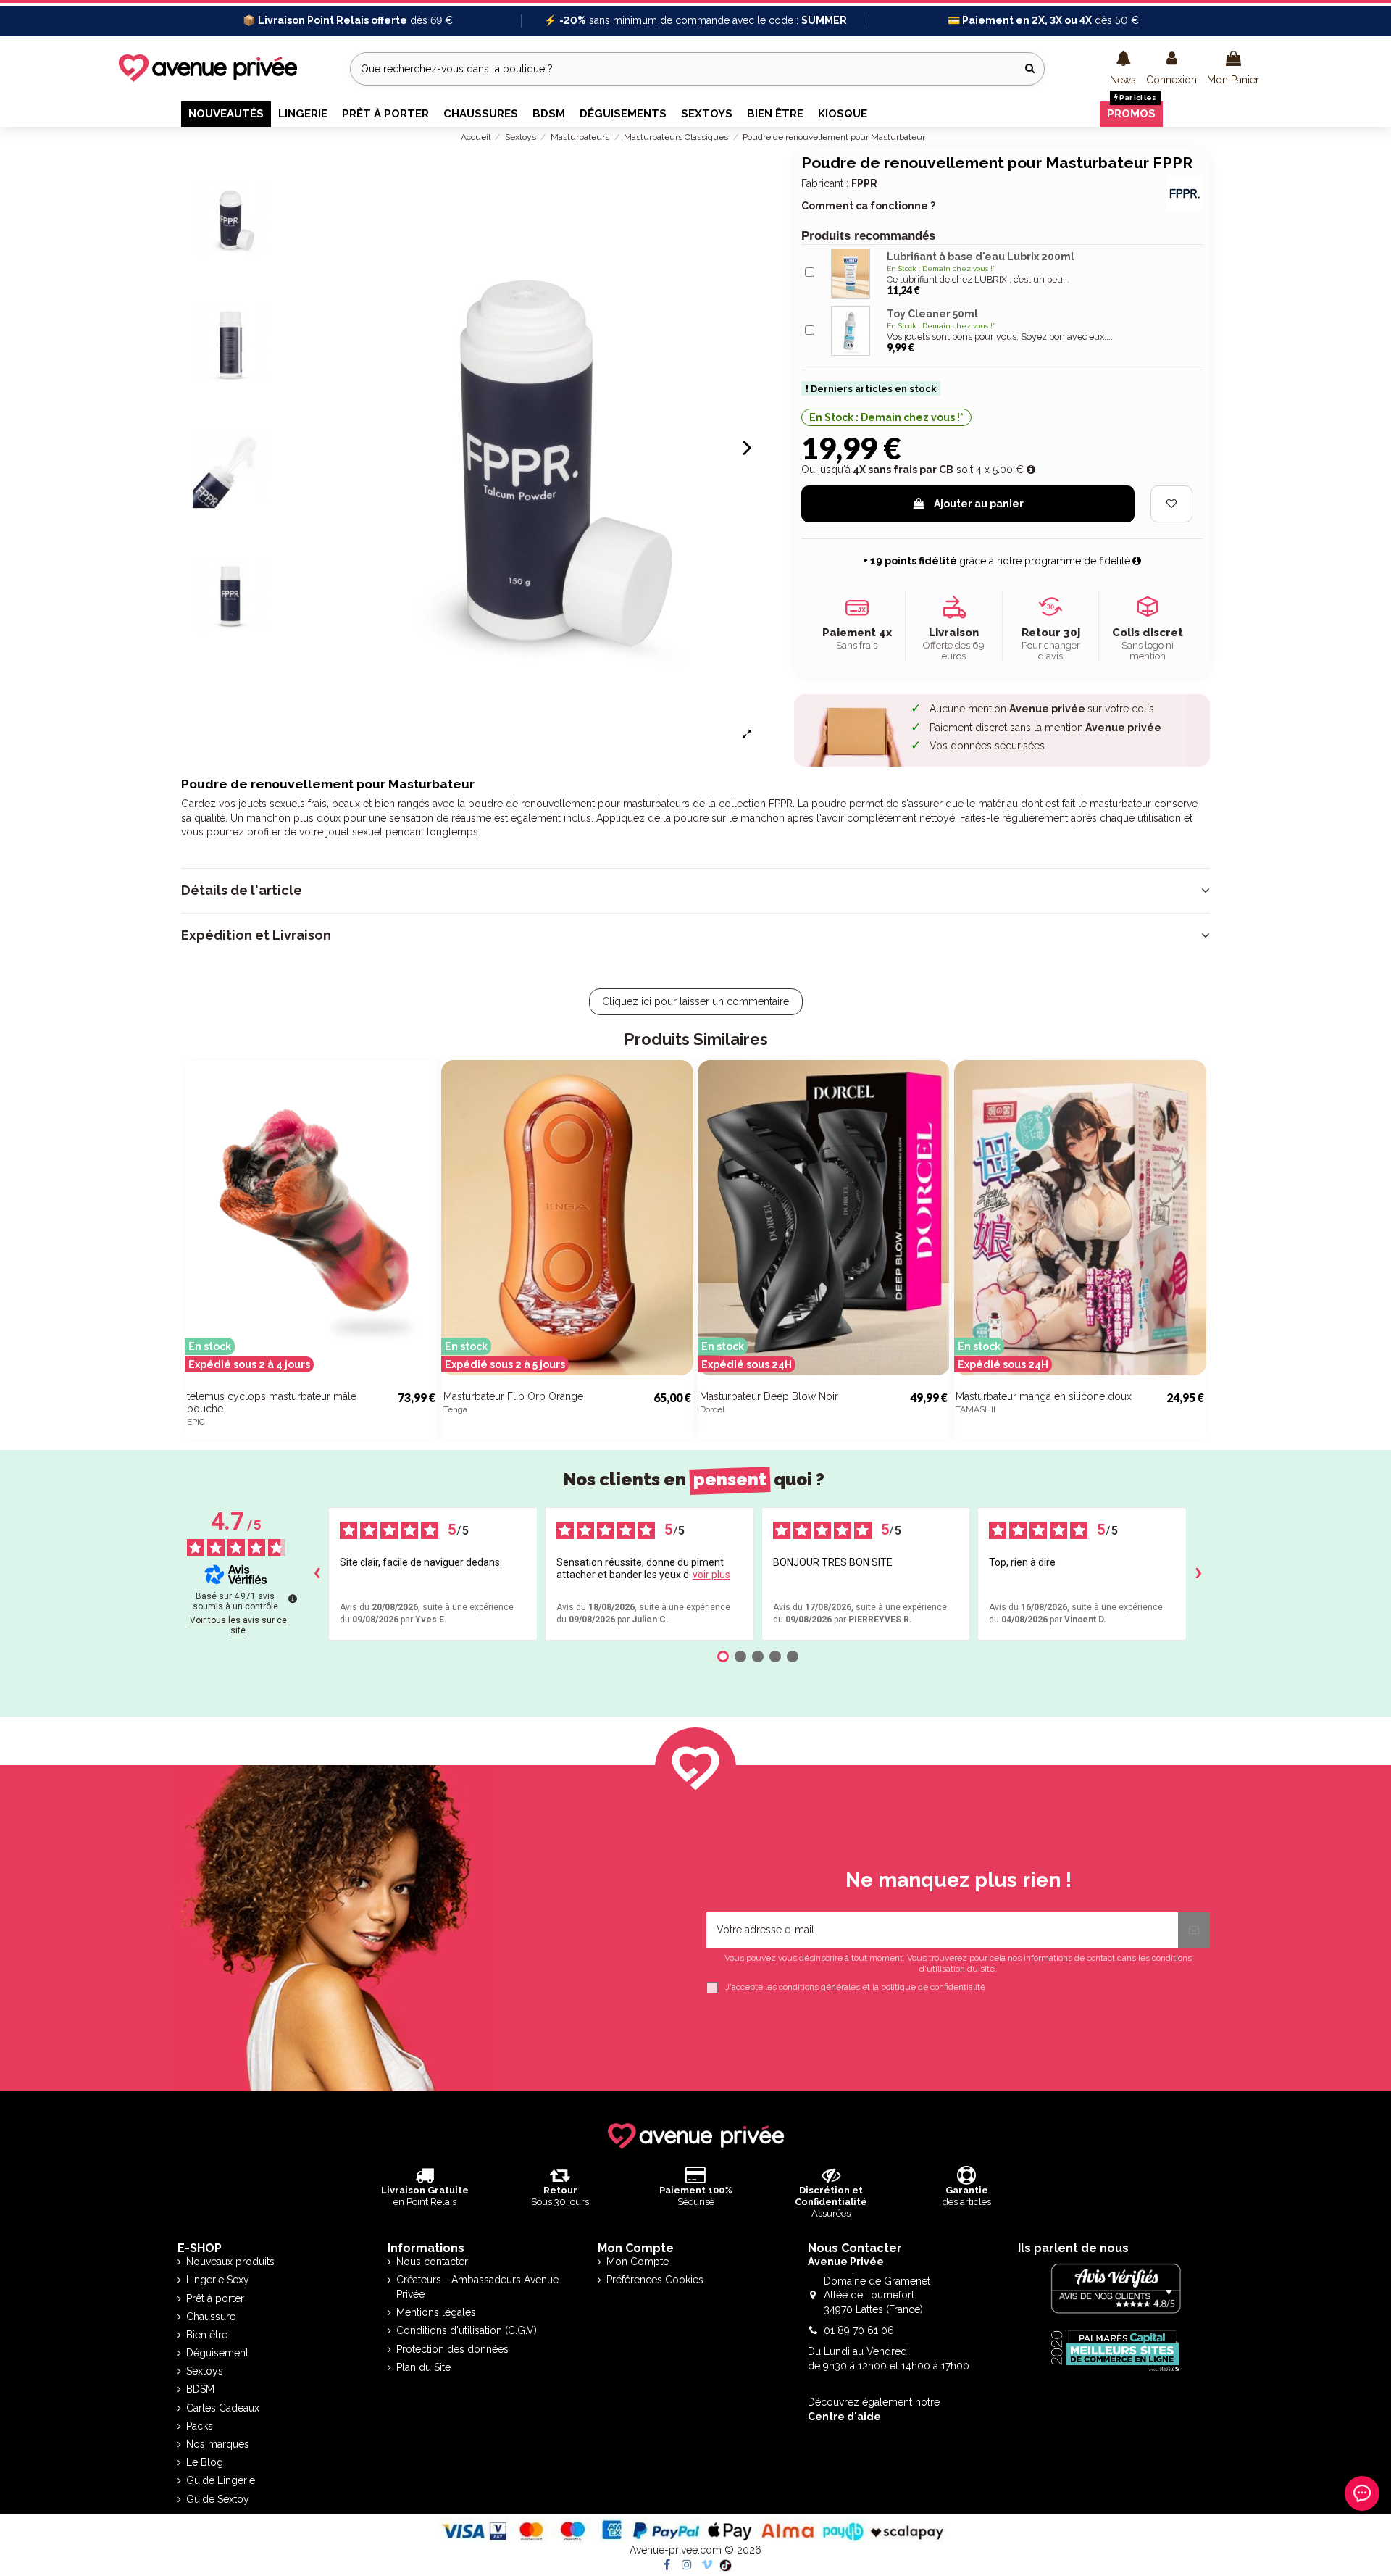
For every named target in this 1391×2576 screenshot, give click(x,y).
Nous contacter (432, 2262)
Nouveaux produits (230, 2262)
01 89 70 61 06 (859, 2330)
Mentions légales (436, 2312)
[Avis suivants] (1198, 1574)
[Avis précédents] (317, 1574)
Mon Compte (638, 2262)
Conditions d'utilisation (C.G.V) (467, 2330)
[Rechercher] (1030, 68)
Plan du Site (423, 2367)
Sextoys (205, 2371)
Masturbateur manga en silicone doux (1044, 1396)
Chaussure (211, 2317)
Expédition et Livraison (256, 935)
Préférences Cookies (655, 2280)
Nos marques (218, 2444)
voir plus (711, 1575)
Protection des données (452, 2349)
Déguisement (217, 2353)
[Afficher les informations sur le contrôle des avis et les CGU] (293, 1598)
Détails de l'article (242, 891)
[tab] (695, 891)
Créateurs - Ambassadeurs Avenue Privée (477, 2287)
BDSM (200, 2389)
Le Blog (205, 2462)
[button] (1123, 69)
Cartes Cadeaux (223, 2408)
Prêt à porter (215, 2298)
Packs (200, 2426)
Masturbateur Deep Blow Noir (769, 1396)
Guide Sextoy (218, 2499)
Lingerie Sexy (218, 2280)
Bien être (207, 2335)
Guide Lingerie (221, 2480)
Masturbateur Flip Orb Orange (513, 1396)
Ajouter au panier (979, 504)
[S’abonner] (1194, 1930)
